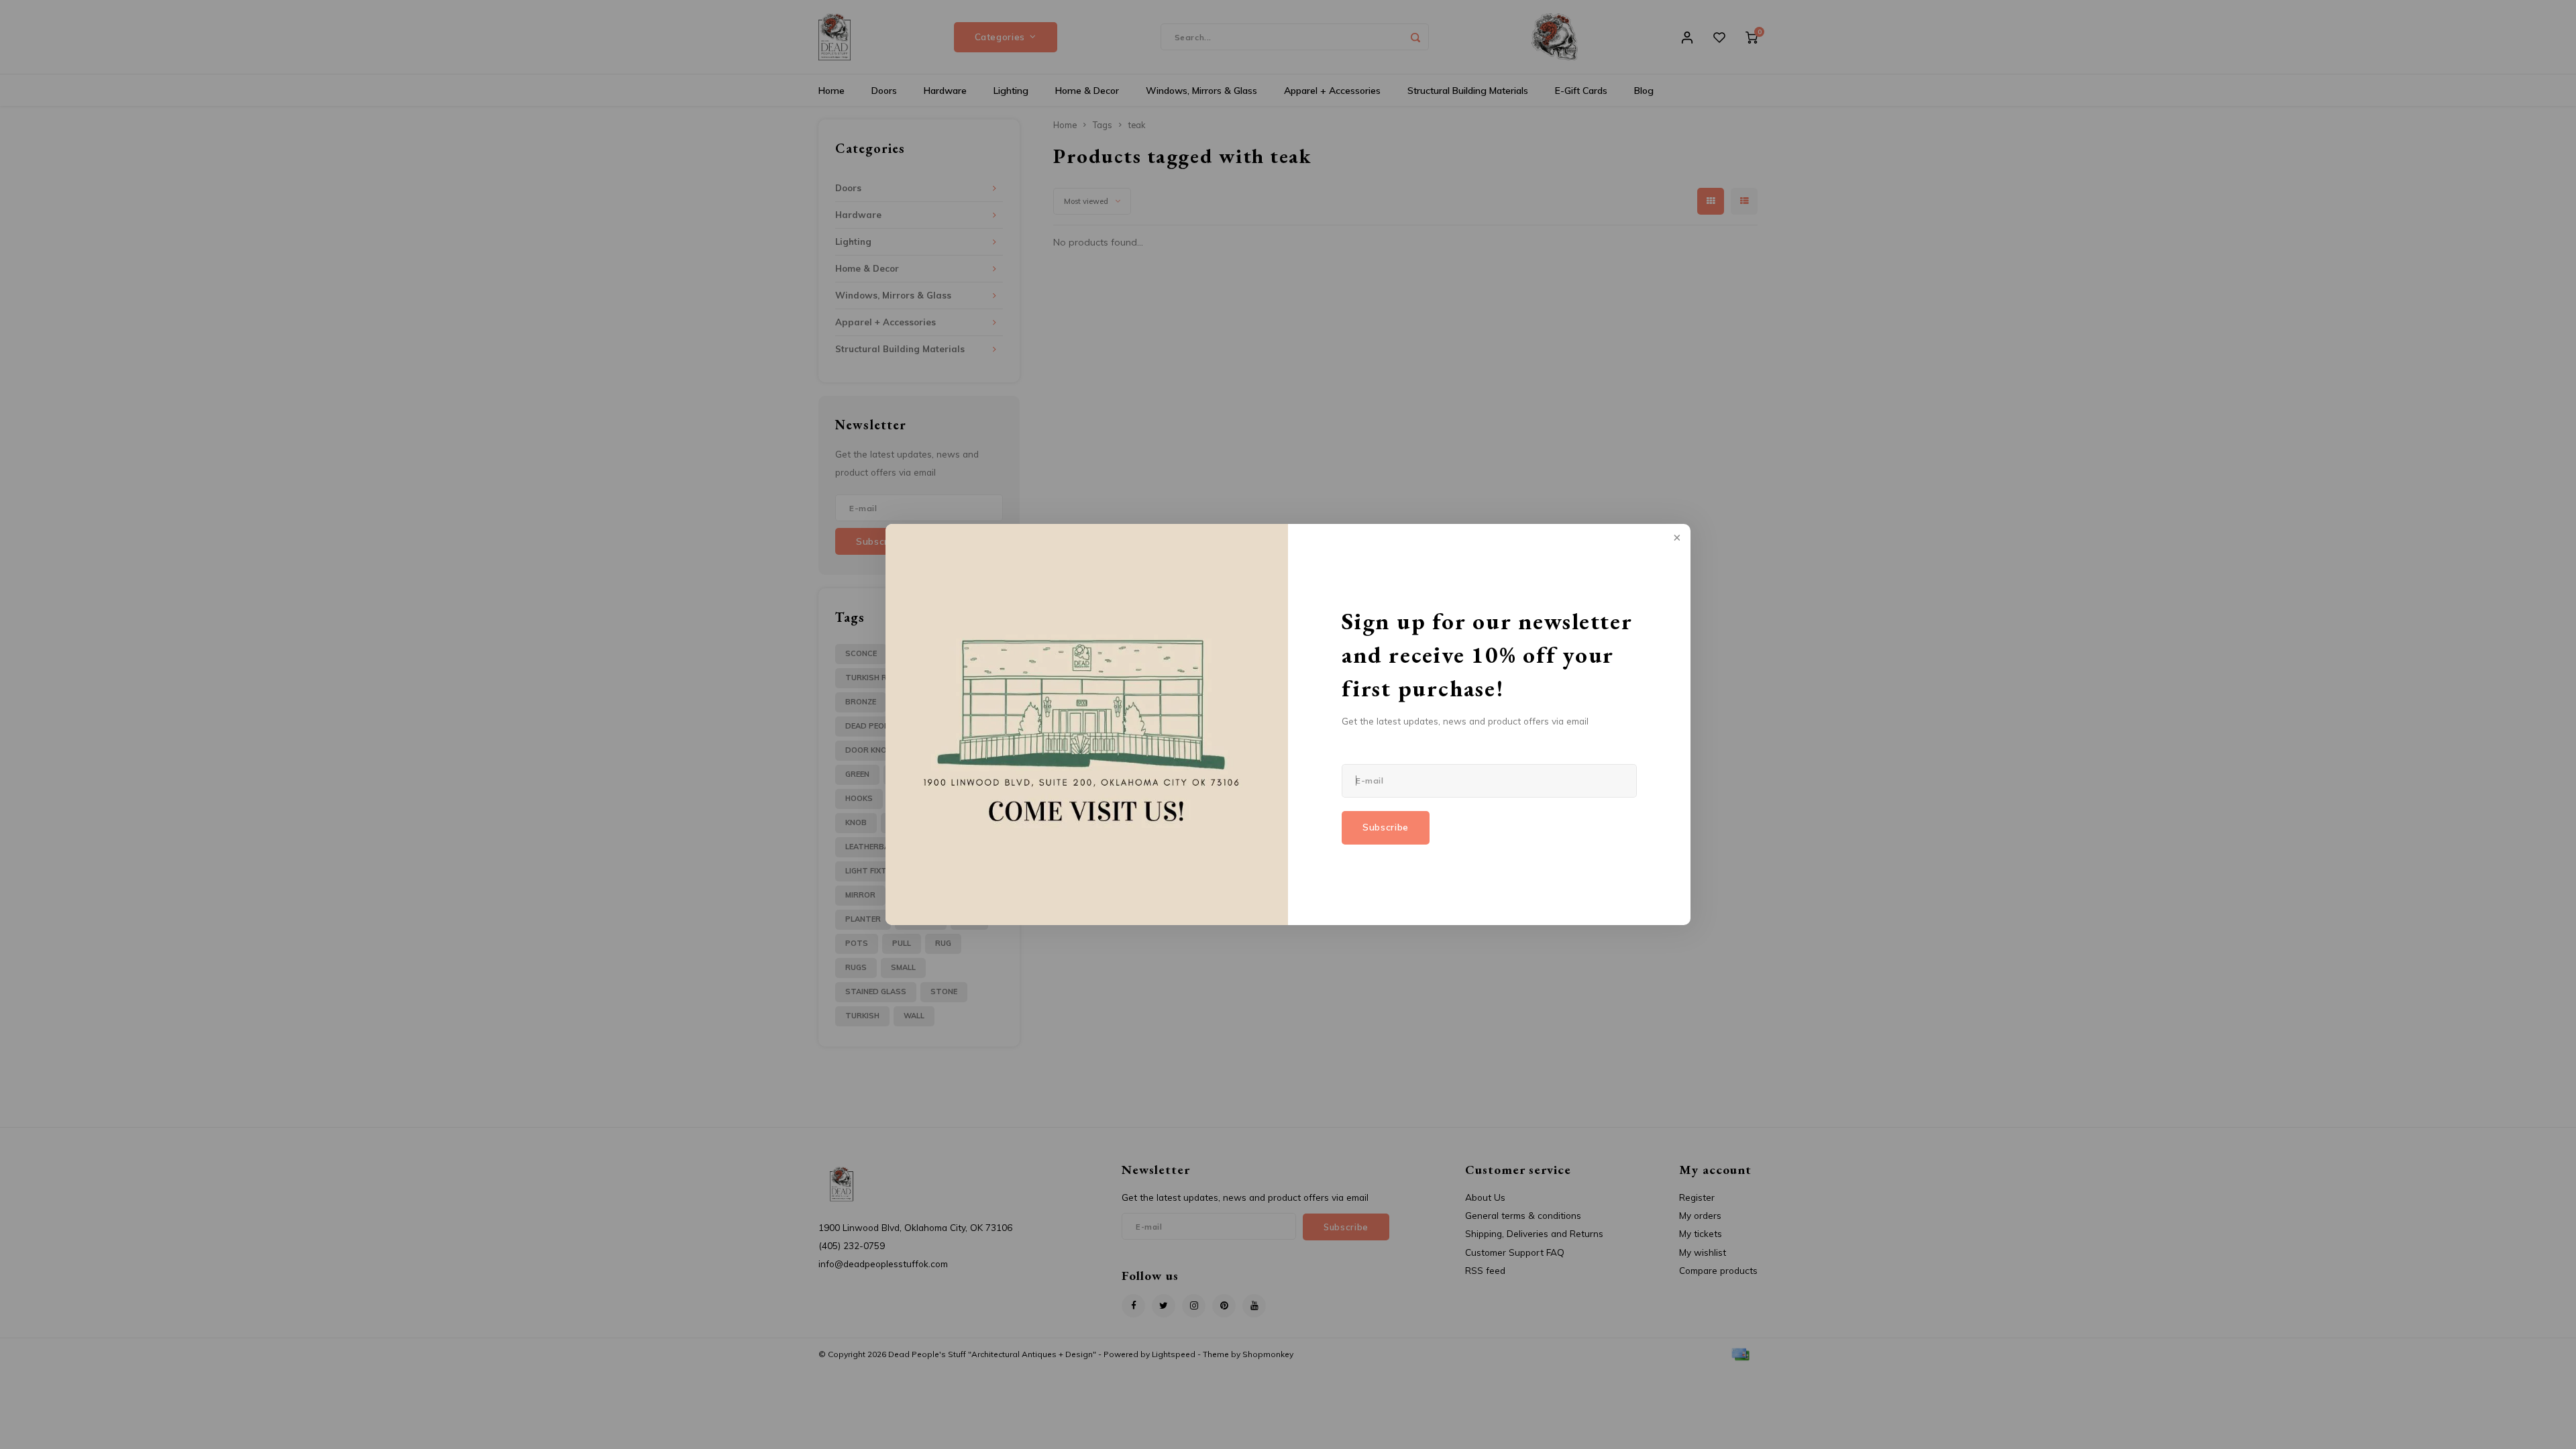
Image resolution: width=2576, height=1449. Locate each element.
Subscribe (1386, 827)
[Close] (1676, 539)
